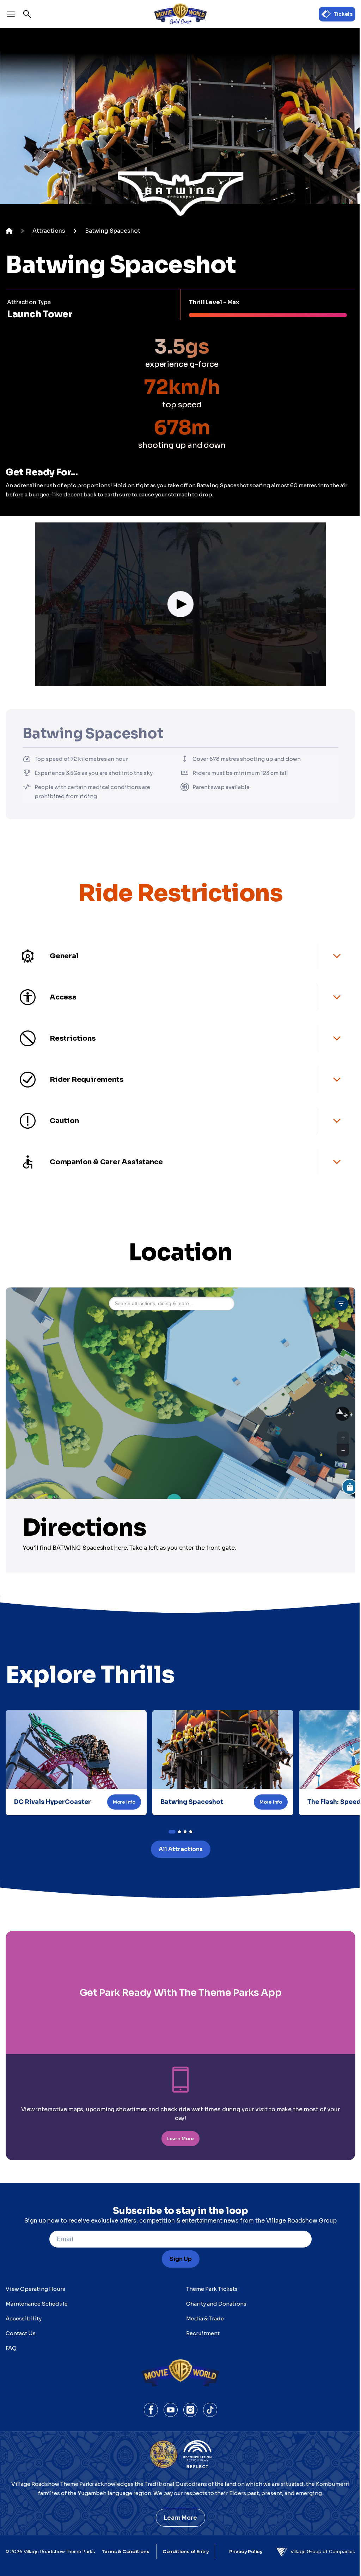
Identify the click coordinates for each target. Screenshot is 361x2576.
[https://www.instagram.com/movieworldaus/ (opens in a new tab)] (190, 2410)
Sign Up (181, 2259)
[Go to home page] (180, 14)
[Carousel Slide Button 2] (185, 1832)
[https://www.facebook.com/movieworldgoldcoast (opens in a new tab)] (151, 2410)
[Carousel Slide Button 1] (179, 1832)
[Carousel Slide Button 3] (191, 1832)
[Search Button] (27, 14)
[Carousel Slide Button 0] (172, 1832)
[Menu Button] (11, 14)
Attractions (49, 231)
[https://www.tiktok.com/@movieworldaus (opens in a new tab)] (210, 2410)
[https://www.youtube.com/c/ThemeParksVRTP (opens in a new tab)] (171, 2410)
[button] (180, 604)
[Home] (9, 231)
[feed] (180, 360)
